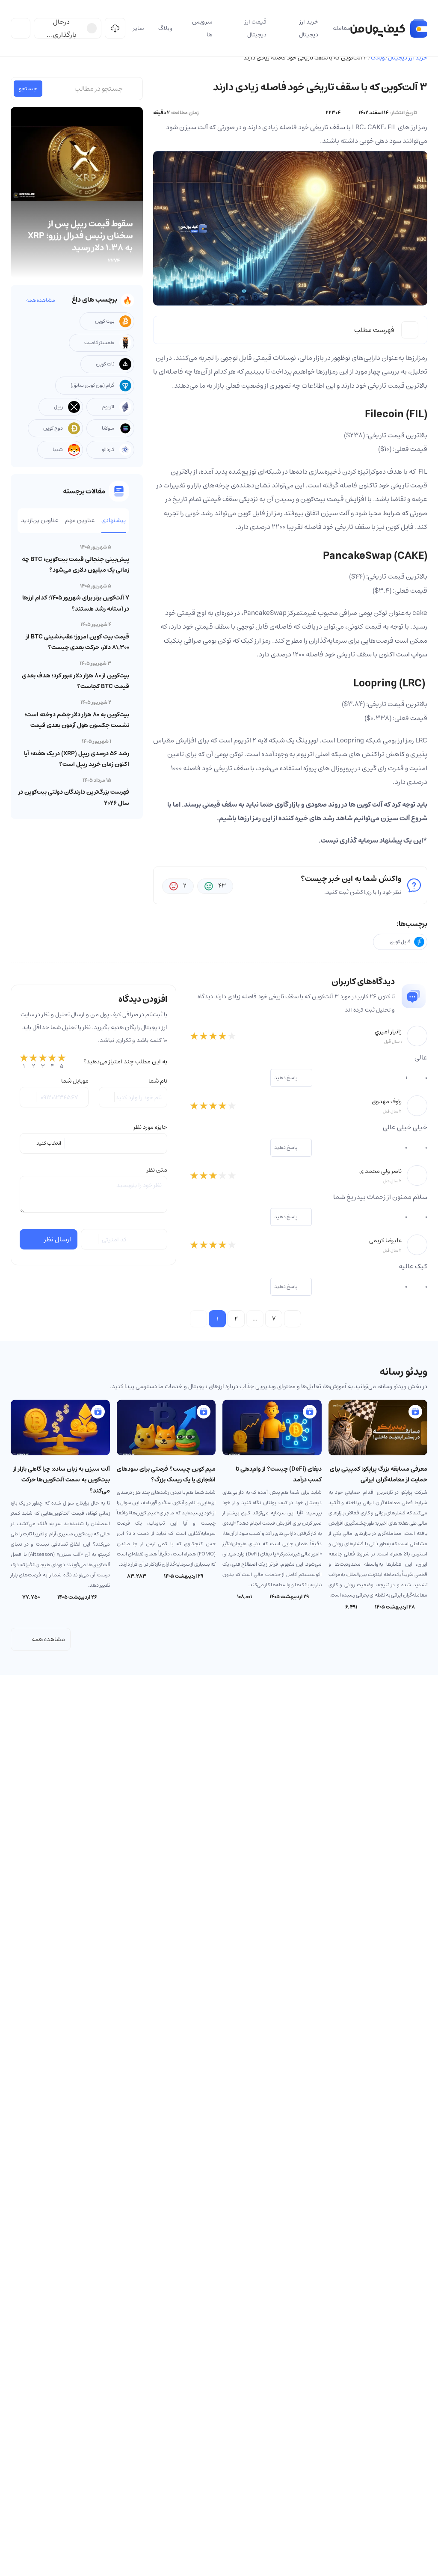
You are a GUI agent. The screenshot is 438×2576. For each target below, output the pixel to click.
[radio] (24, 1062)
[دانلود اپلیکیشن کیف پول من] (115, 28)
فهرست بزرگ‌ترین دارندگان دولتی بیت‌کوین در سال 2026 (74, 797)
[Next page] (293, 1319)
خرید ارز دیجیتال (408, 58)
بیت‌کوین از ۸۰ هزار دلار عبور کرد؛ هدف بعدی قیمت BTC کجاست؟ (75, 681)
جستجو (28, 89)
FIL (423, 472)
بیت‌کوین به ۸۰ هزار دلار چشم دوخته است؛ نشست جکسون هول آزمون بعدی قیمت (77, 720)
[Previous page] (198, 1319)
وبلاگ (378, 58)
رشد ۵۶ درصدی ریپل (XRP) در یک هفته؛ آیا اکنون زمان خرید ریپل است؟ (77, 759)
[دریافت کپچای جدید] (90, 1239)
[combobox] (93, 1143)
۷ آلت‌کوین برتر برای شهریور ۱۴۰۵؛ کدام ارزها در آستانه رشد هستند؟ (76, 603)
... (255, 1319)
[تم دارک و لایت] (21, 28)
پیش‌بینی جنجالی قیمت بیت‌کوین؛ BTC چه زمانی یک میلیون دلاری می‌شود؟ (75, 565)
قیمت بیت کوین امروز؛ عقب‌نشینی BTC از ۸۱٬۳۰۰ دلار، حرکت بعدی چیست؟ (78, 642)
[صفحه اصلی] (389, 28)
